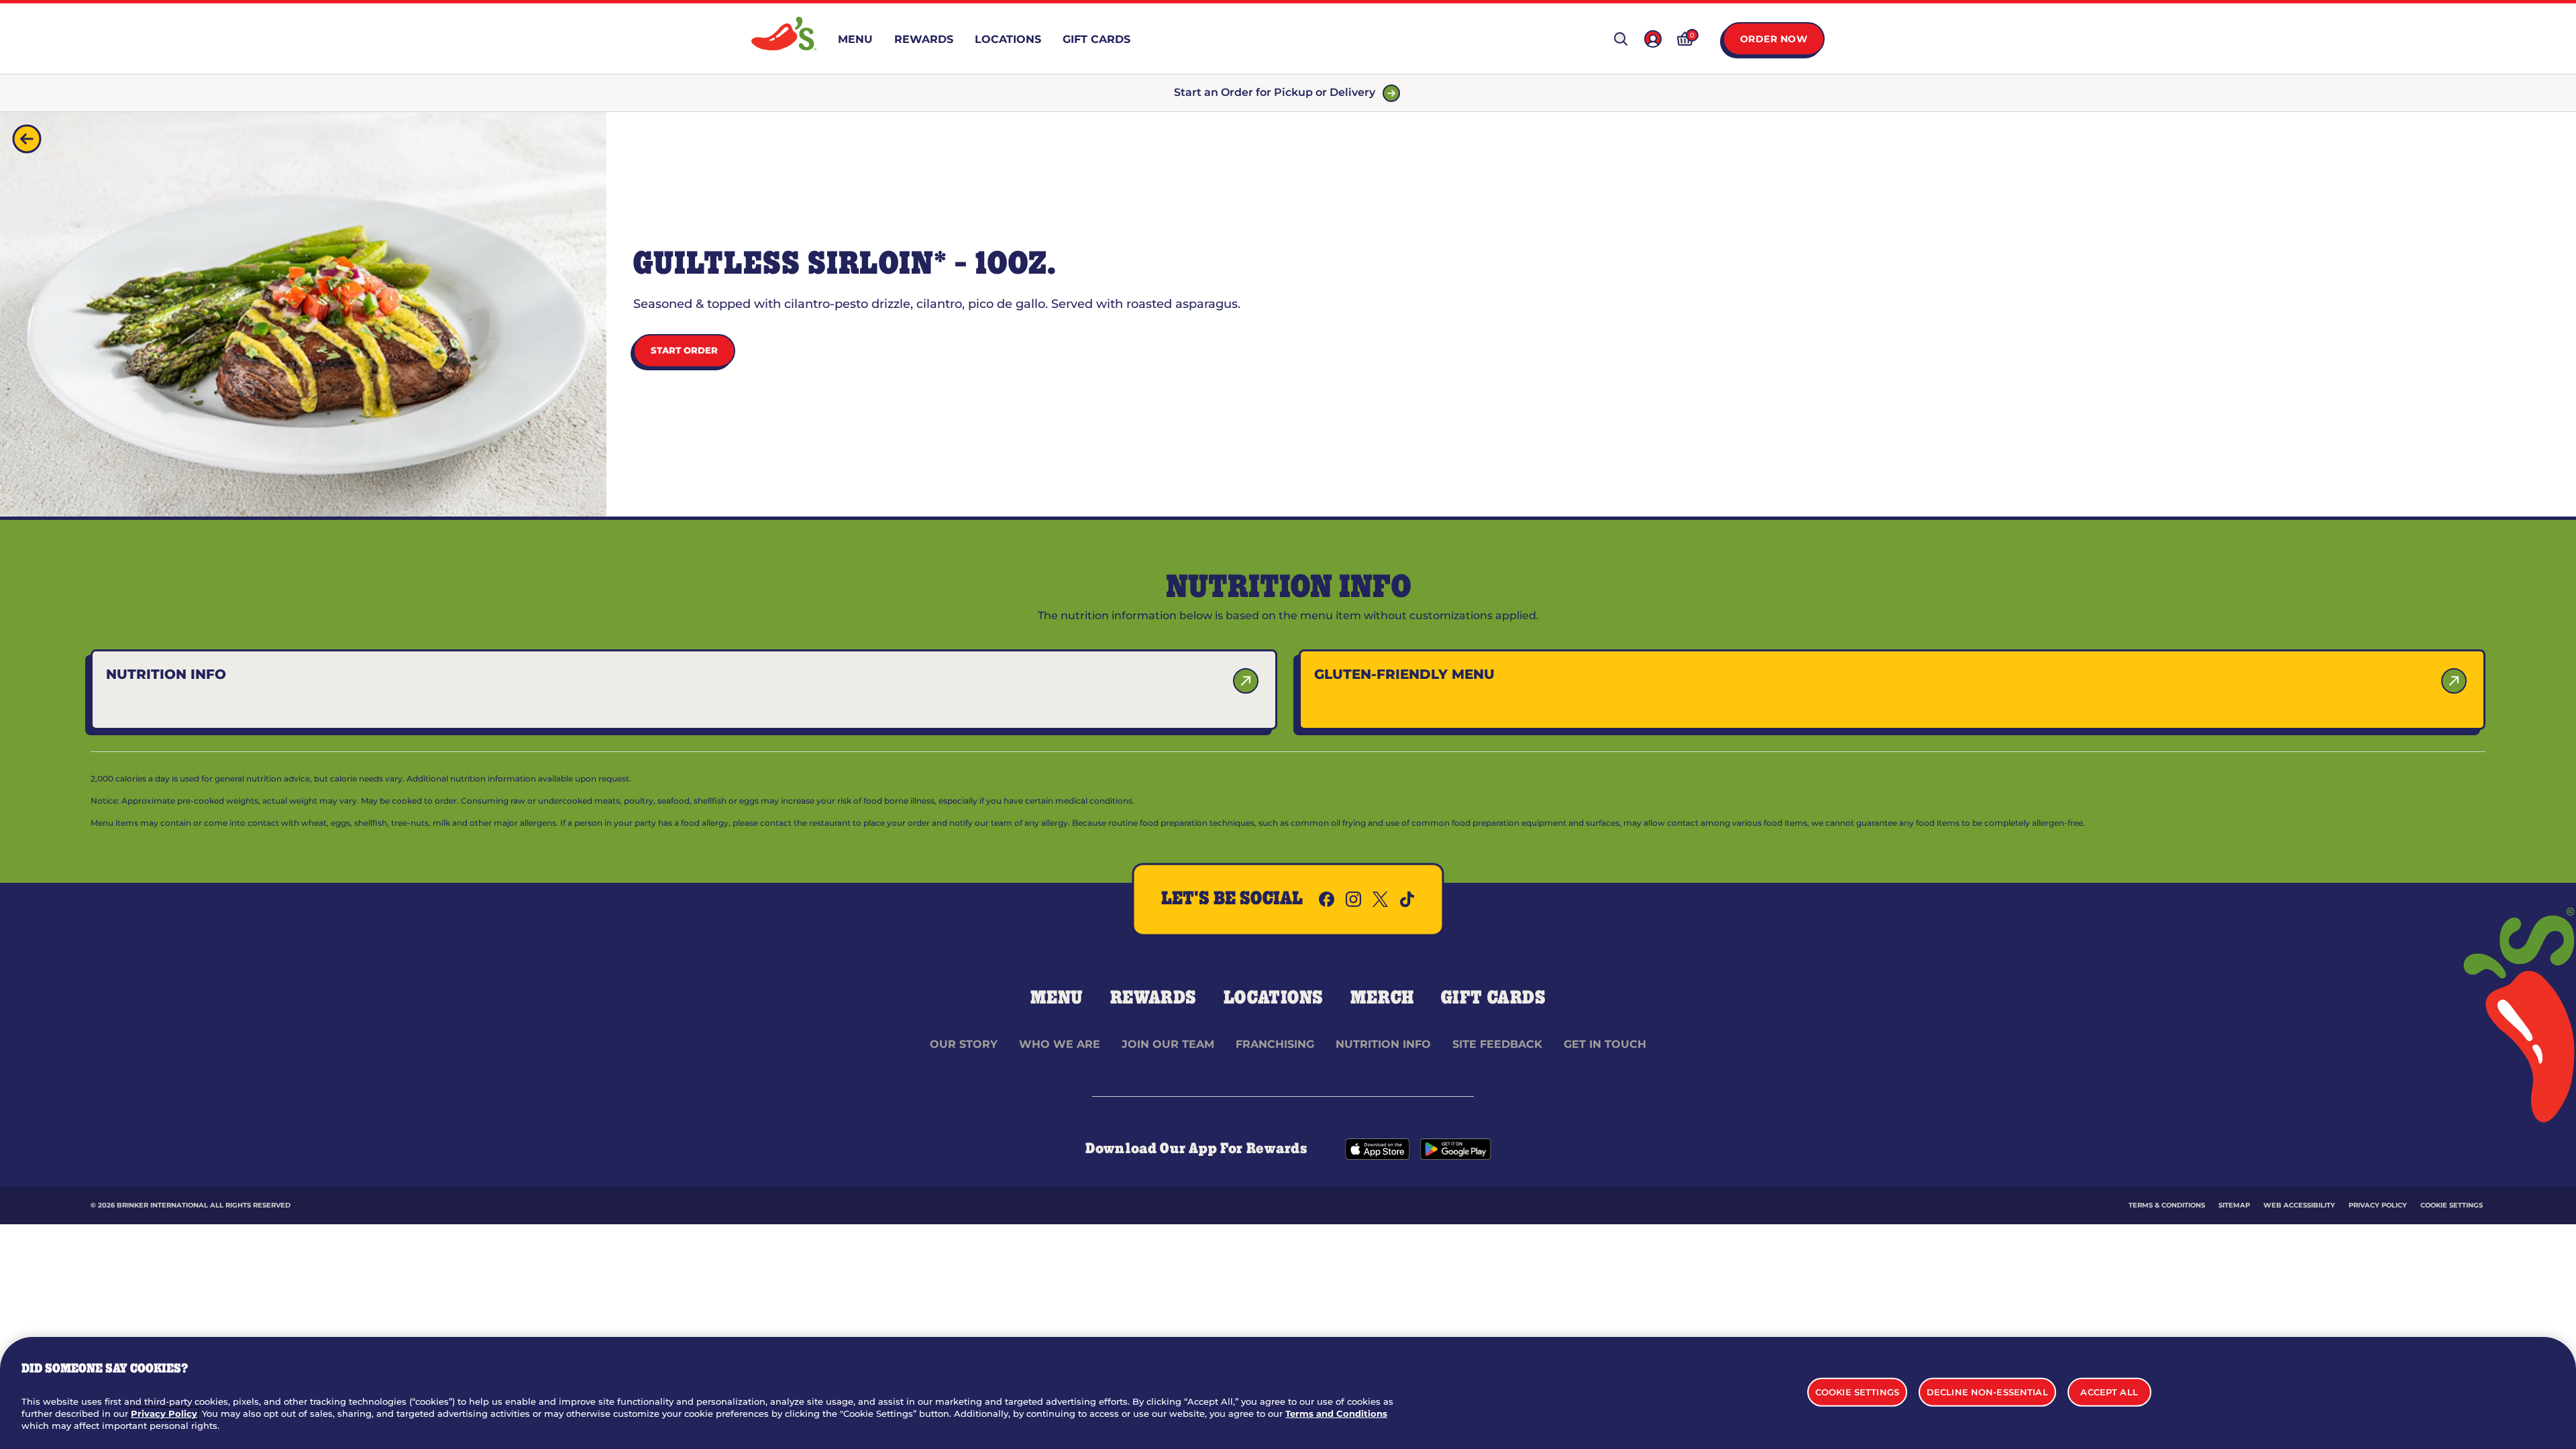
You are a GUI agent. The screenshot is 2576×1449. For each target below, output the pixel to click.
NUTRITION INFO (1383, 1044)
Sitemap (2234, 1205)
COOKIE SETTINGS (2452, 1205)
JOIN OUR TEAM (1168, 1044)
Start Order (684, 350)
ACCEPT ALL (2109, 1391)
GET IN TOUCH (1605, 1044)
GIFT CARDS (1494, 998)
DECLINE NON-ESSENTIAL (1987, 1391)
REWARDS (1153, 998)
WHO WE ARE (1060, 1044)
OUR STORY (964, 1044)
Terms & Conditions (2167, 1205)
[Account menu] (1653, 39)
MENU (1057, 998)
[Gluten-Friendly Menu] (2454, 681)
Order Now (1774, 39)
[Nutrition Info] (1246, 681)
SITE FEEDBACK (1497, 1044)
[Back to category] (27, 139)
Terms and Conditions (1336, 1413)
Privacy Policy (2378, 1205)
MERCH (1382, 998)
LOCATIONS (1274, 998)
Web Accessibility (2299, 1205)
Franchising (1275, 1044)
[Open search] (1621, 39)
